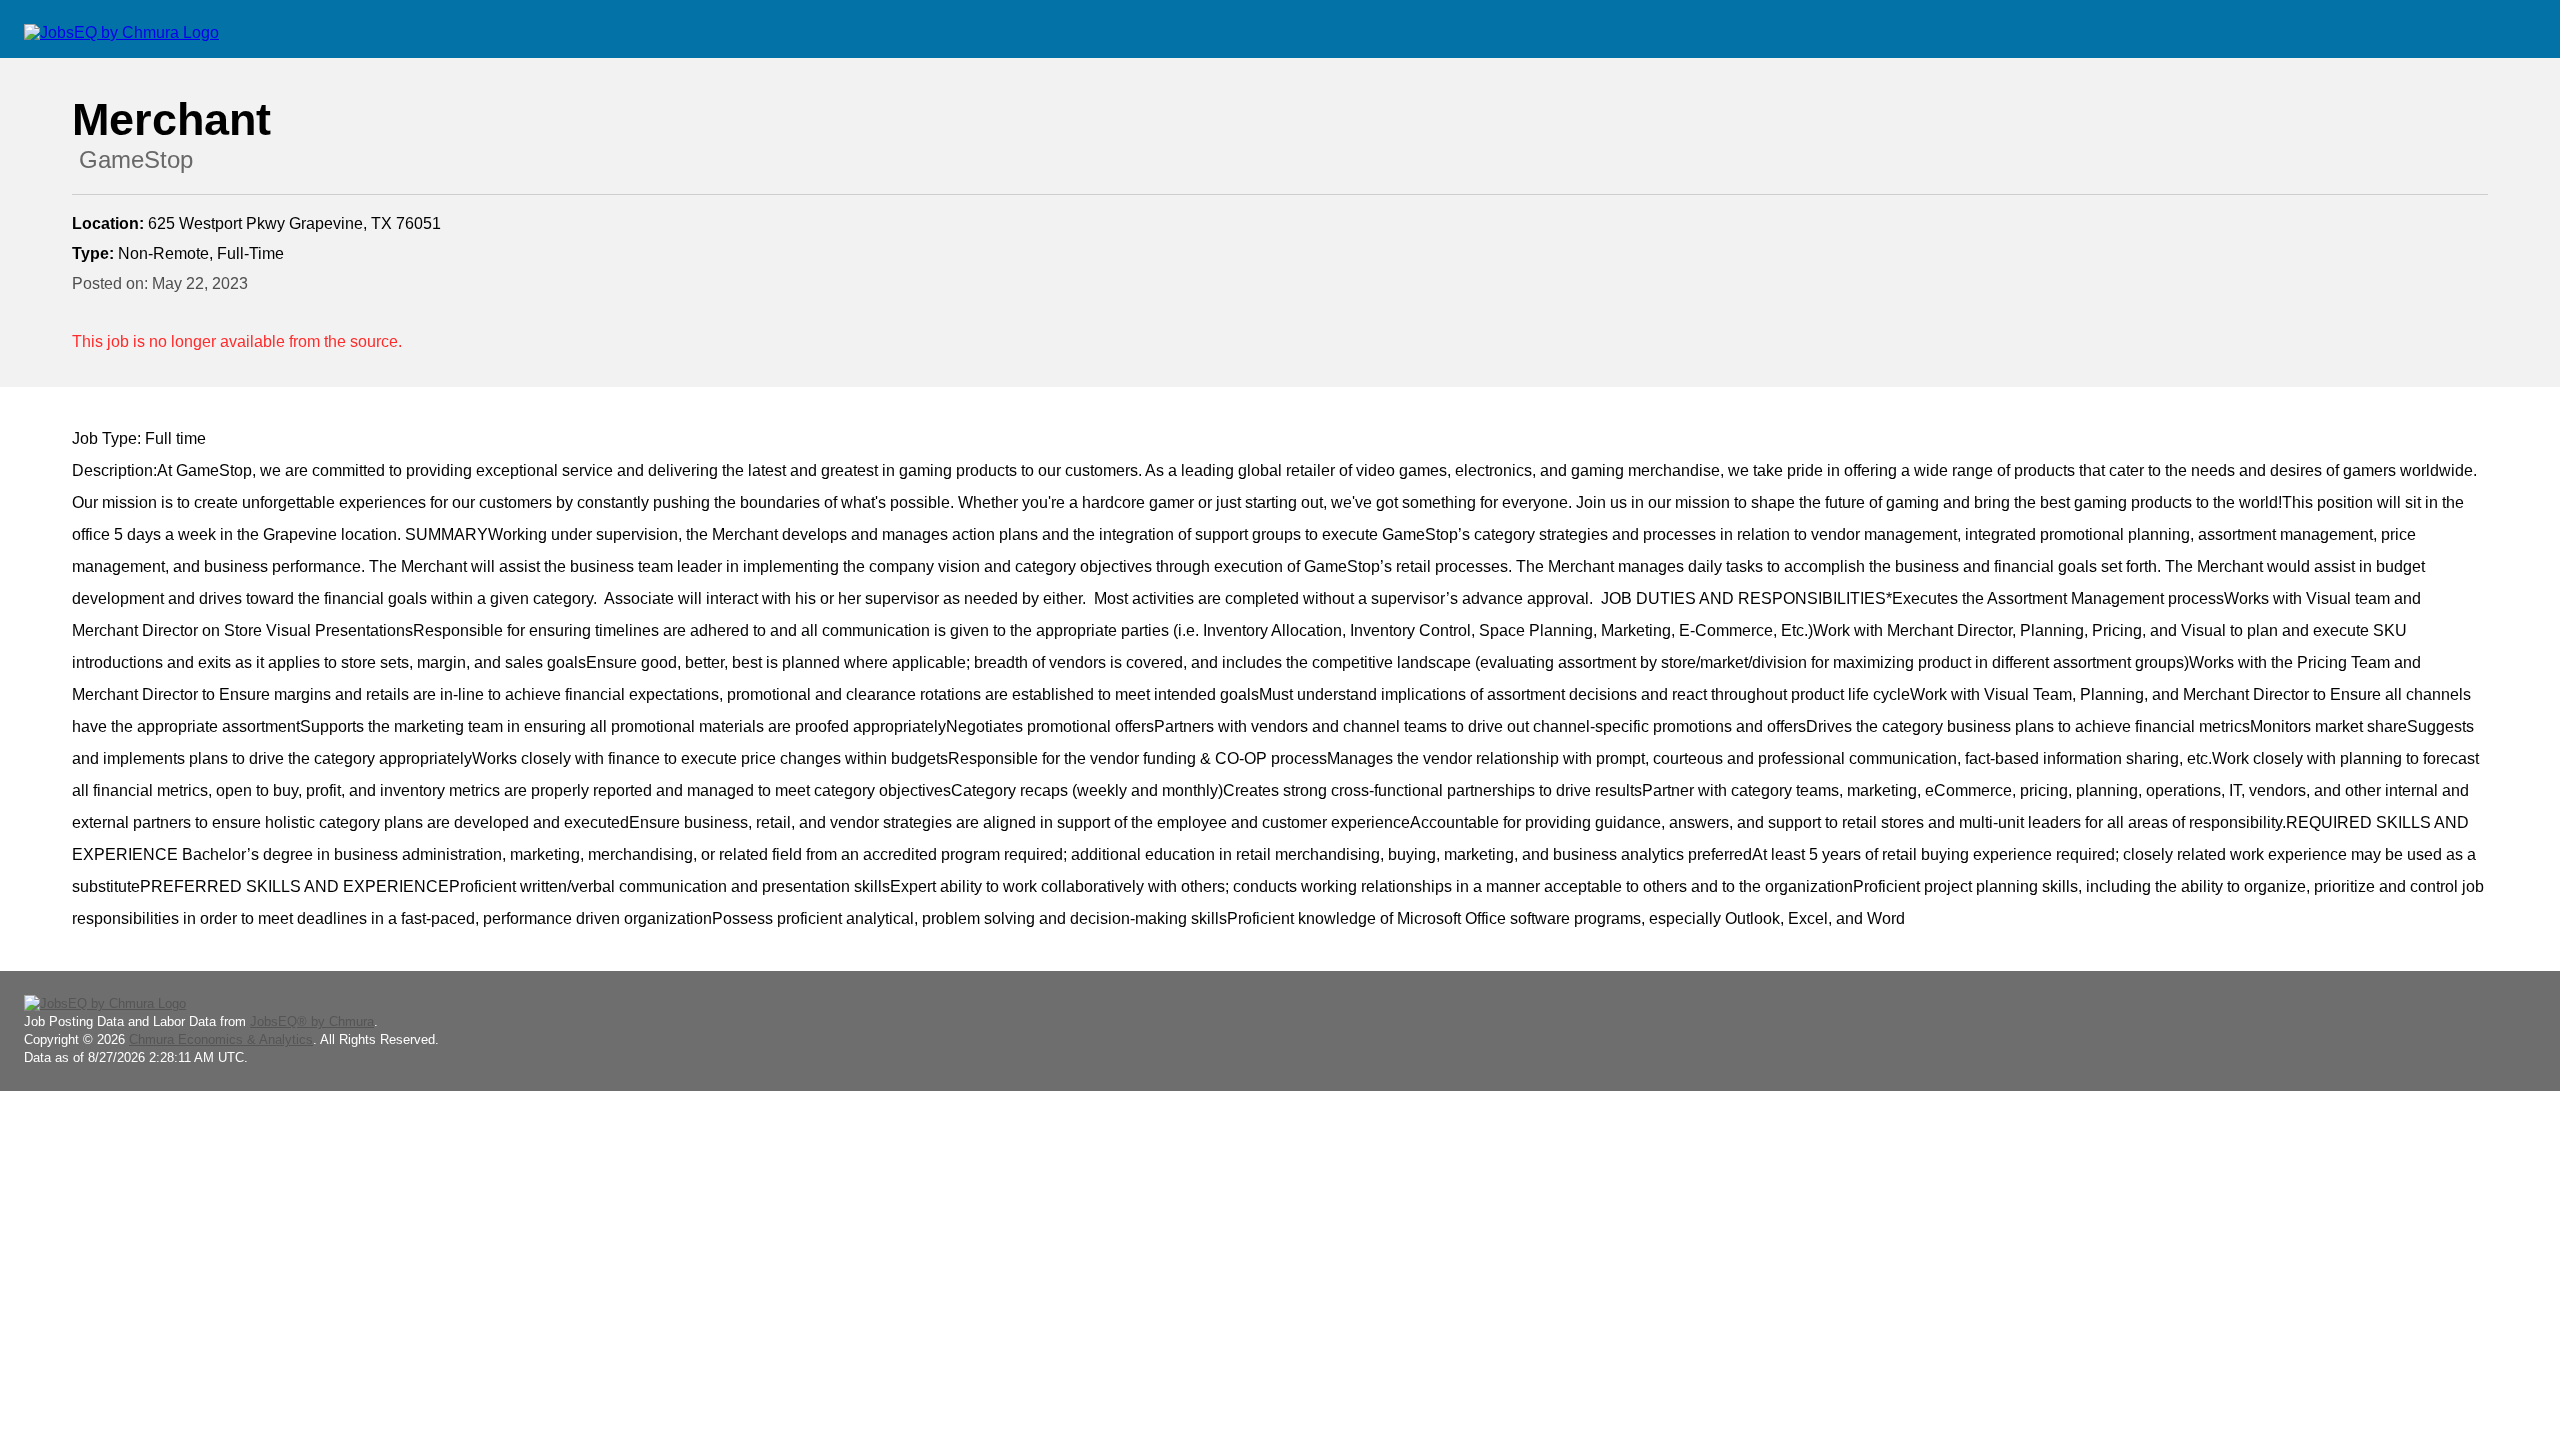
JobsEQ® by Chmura (312, 1021)
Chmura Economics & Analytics (221, 1039)
